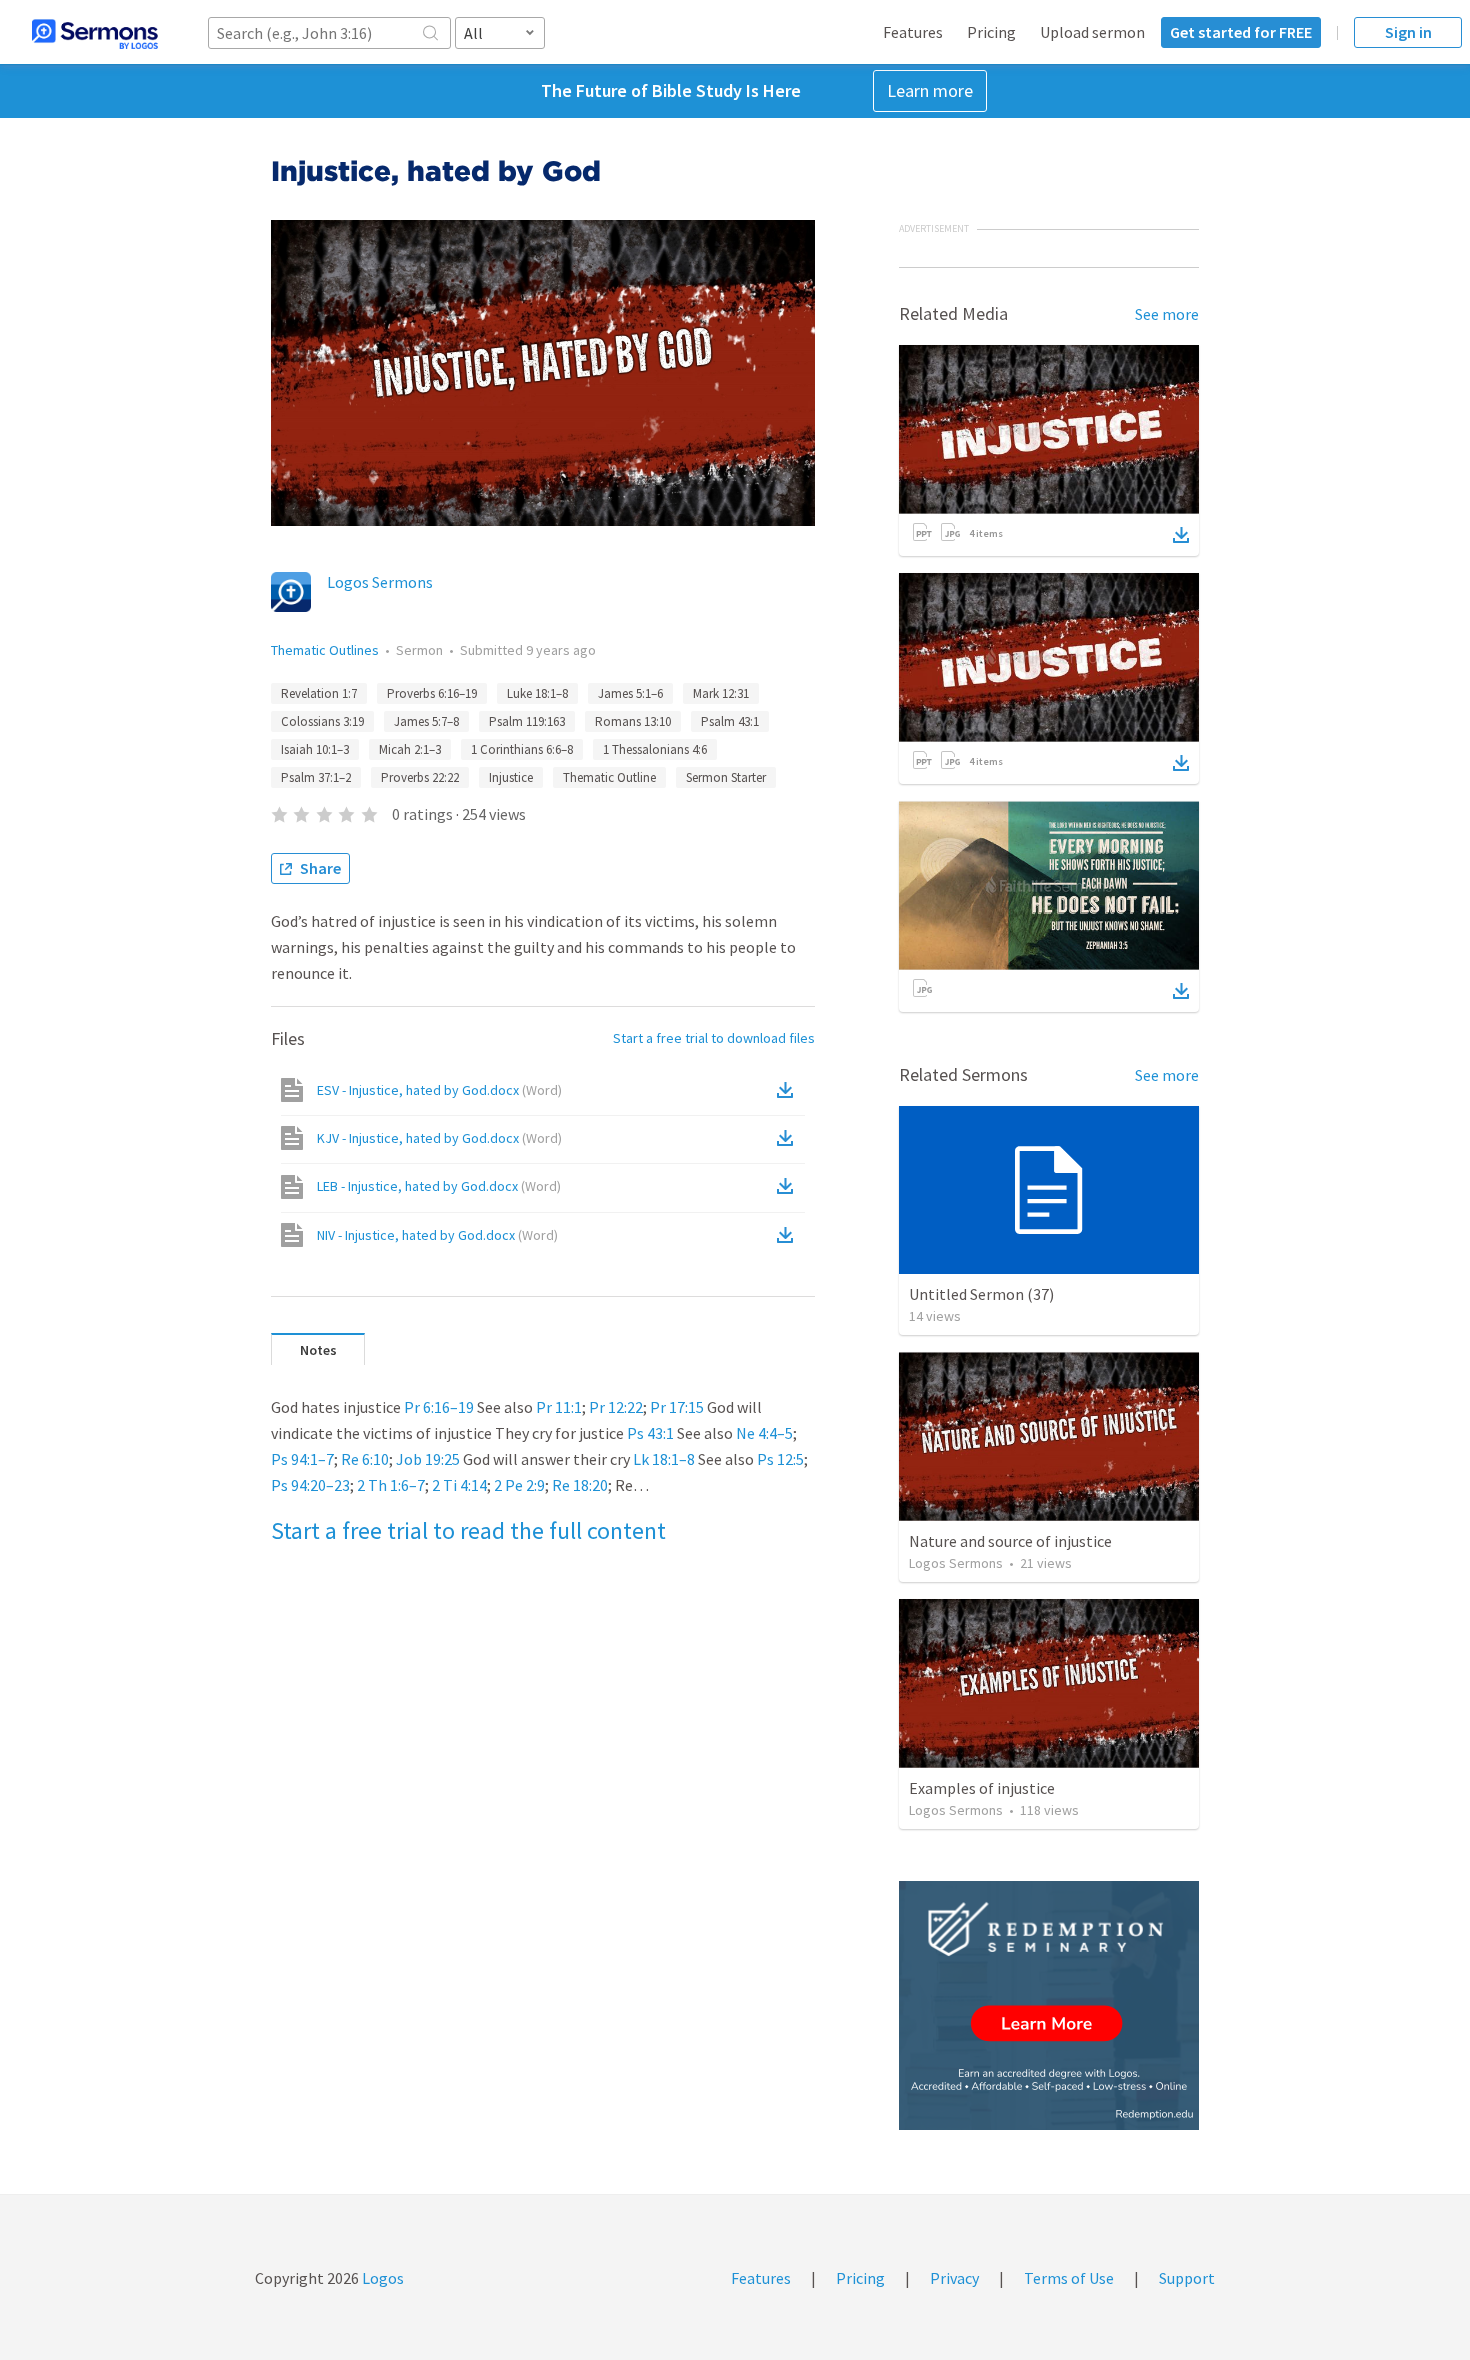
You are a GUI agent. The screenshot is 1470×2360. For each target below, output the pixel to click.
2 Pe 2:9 (519, 1485)
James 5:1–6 (630, 693)
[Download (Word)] (789, 1090)
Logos (381, 2278)
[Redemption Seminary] (1049, 2005)
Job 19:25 (428, 1459)
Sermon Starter (726, 777)
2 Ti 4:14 (459, 1485)
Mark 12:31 (721, 693)
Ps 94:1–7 (302, 1459)
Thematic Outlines (325, 650)
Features (913, 32)
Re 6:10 (365, 1459)
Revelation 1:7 (319, 693)
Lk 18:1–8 (664, 1459)
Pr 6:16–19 (439, 1407)
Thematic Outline (609, 777)
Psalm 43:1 (730, 721)
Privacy (954, 2278)
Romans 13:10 (633, 721)
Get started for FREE (1241, 32)
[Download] (1181, 535)
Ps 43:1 (650, 1433)
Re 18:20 (580, 1485)
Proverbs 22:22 (420, 777)
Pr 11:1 (559, 1407)
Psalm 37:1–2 (316, 777)
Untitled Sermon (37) (981, 1294)
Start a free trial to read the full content (468, 1530)
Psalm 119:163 (527, 721)
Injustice (511, 777)
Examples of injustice (982, 1788)
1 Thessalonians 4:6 (655, 749)
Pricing (991, 32)
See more (1167, 314)
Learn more (930, 90)
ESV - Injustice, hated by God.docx (439, 1090)
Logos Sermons (380, 582)
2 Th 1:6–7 (391, 1485)
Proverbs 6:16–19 (432, 693)
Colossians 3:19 (322, 721)
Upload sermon (1092, 32)
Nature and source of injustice (1010, 1541)
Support (1187, 2278)
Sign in (1408, 32)
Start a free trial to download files (714, 1038)
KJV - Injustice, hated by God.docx (439, 1138)
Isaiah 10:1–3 (315, 749)
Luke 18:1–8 (537, 693)
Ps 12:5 (780, 1459)
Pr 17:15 (677, 1407)
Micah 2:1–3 (410, 749)
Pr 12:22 (616, 1407)
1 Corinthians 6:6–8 (522, 749)
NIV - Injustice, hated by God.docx (437, 1235)
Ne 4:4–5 (764, 1433)
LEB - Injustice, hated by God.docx (439, 1186)
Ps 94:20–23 (310, 1485)
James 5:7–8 (426, 721)
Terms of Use (1069, 2278)
